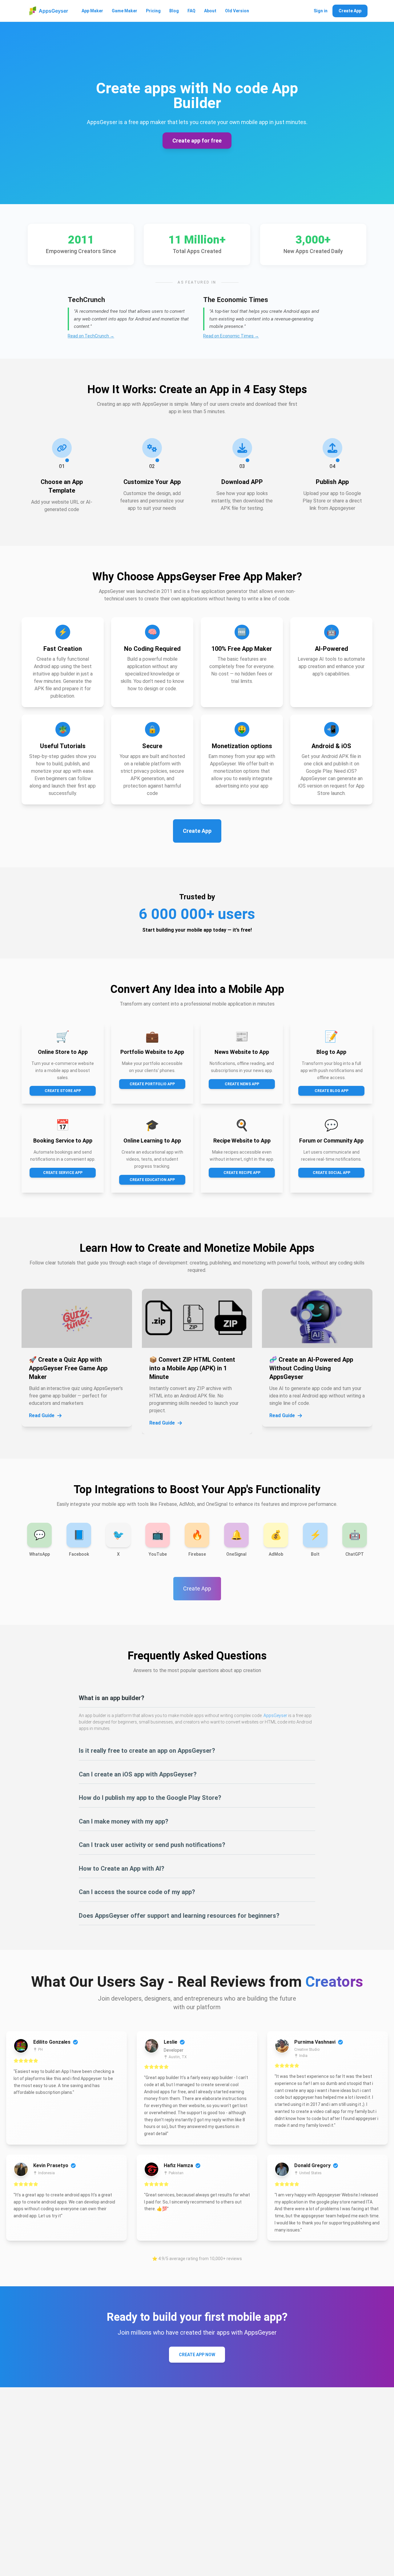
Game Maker (125, 11)
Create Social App (332, 1173)
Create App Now (197, 2355)
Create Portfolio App (152, 1084)
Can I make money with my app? (124, 1821)
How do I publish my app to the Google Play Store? (150, 1798)
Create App (350, 11)
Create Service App (63, 1173)
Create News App (242, 1084)
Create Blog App (332, 1091)
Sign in (321, 11)
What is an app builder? (112, 1698)
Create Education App (152, 1180)
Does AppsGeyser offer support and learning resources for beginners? (179, 1916)
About (210, 11)
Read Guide (42, 1415)
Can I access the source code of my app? (137, 1892)
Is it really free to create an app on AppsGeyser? (147, 1751)
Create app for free (197, 141)
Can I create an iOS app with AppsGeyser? (138, 1774)
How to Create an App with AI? (122, 1869)
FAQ (191, 11)
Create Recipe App (242, 1173)
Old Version (237, 11)
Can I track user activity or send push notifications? (152, 1845)
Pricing (153, 11)
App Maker (92, 11)
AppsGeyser (275, 1715)
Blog (174, 11)
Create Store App (63, 1091)
